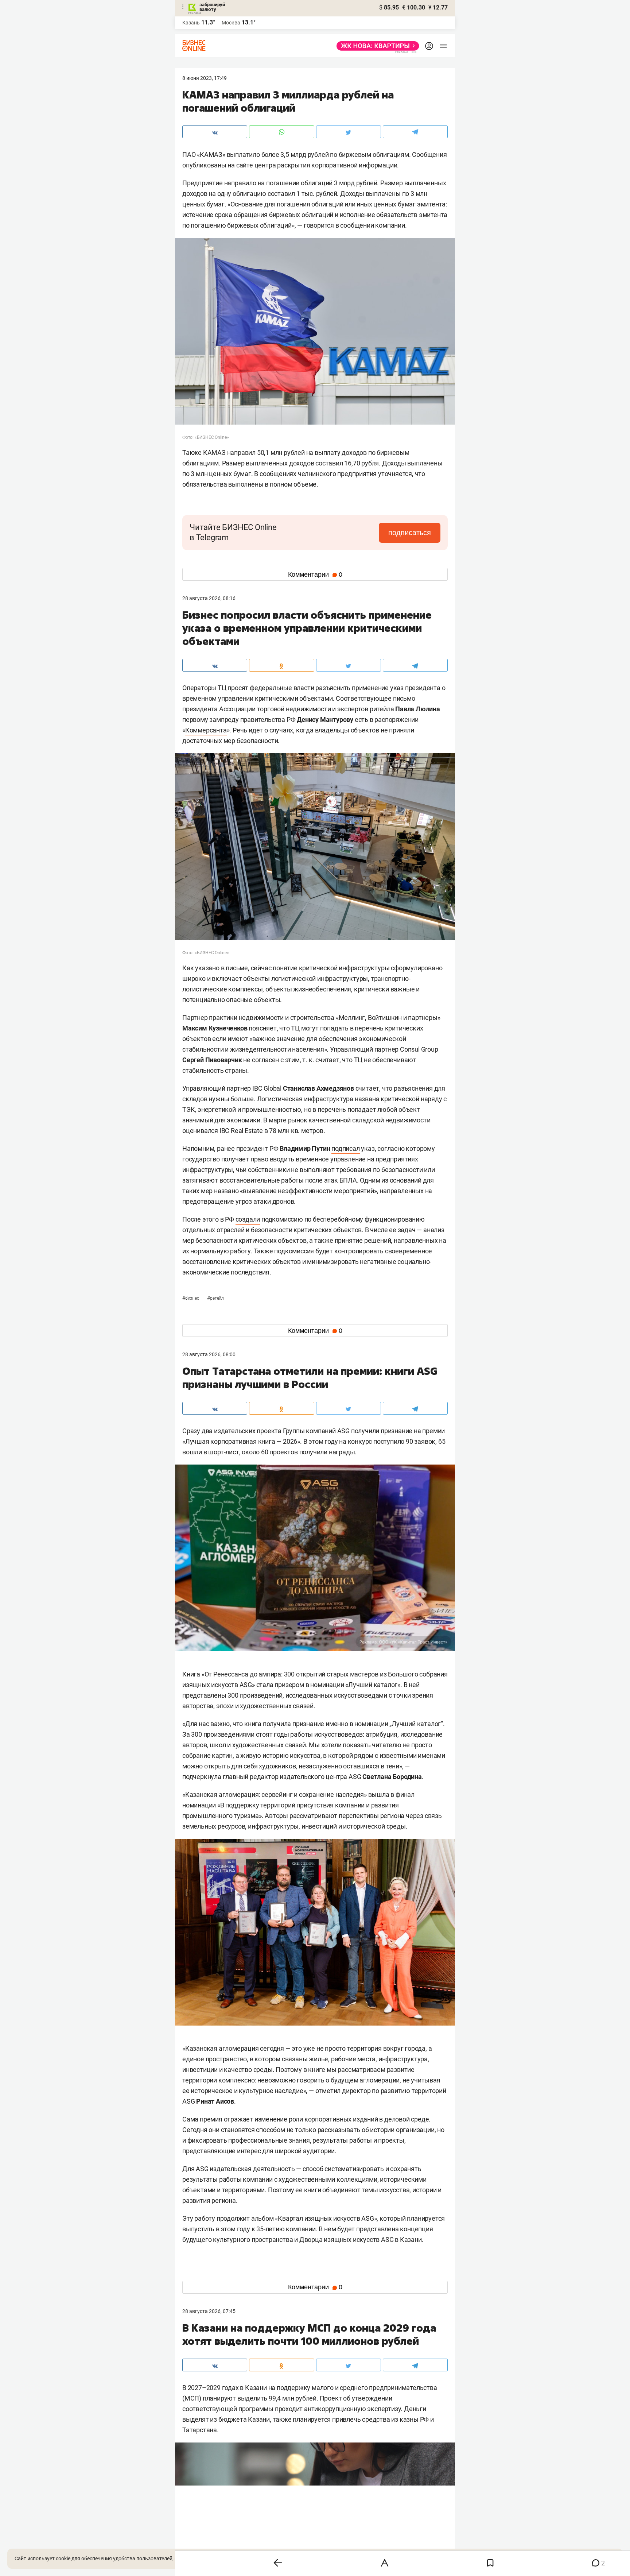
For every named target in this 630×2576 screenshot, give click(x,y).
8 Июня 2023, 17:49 (205, 78)
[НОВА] (376, 46)
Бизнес (191, 1298)
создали (248, 1219)
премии (433, 1431)
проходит (289, 2409)
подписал (345, 1148)
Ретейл (215, 1298)
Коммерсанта (206, 730)
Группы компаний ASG (316, 1431)
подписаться (410, 533)
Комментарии (315, 575)
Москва (231, 23)
